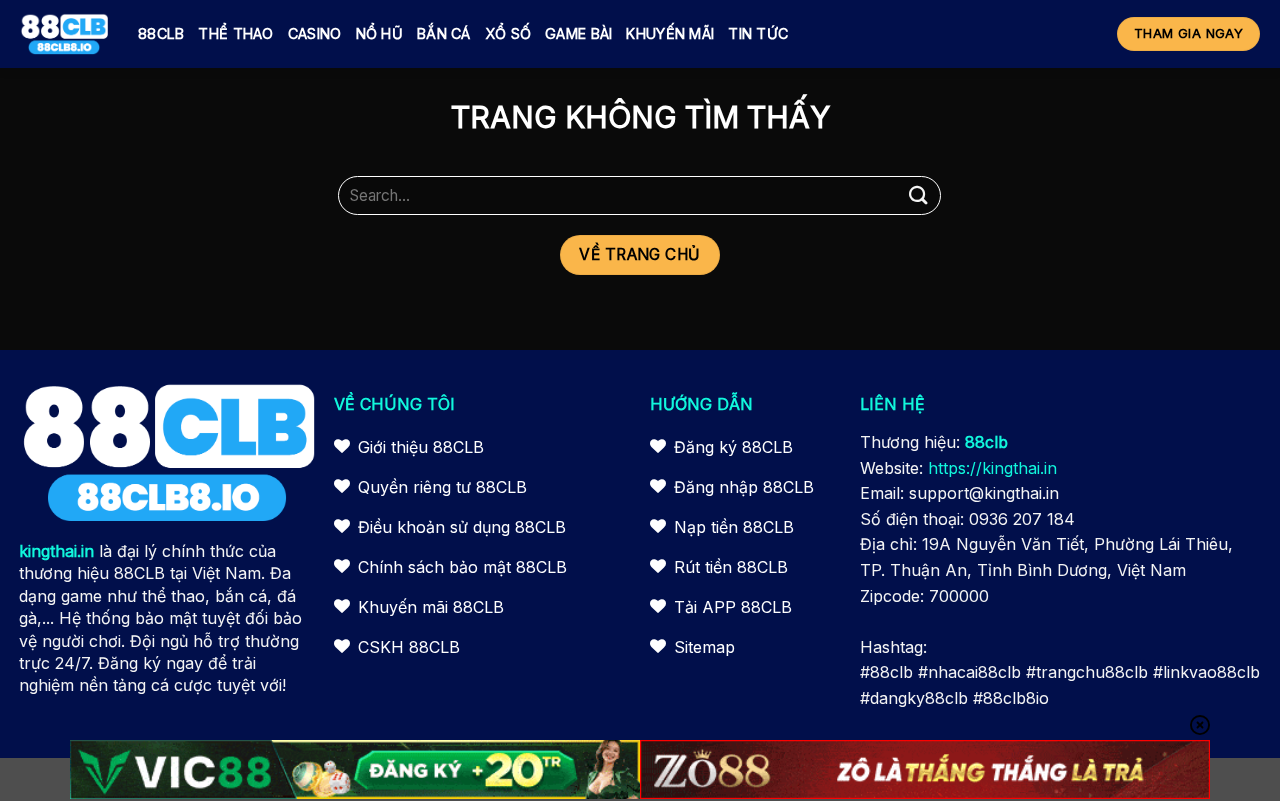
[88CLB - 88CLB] (64, 34)
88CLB (161, 33)
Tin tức (758, 33)
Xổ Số (508, 33)
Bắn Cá (444, 33)
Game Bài (578, 33)
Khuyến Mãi (670, 33)
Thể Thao (235, 33)
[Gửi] (918, 195)
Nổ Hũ (379, 33)
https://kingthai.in (992, 468)
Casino (315, 33)
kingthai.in (56, 551)
